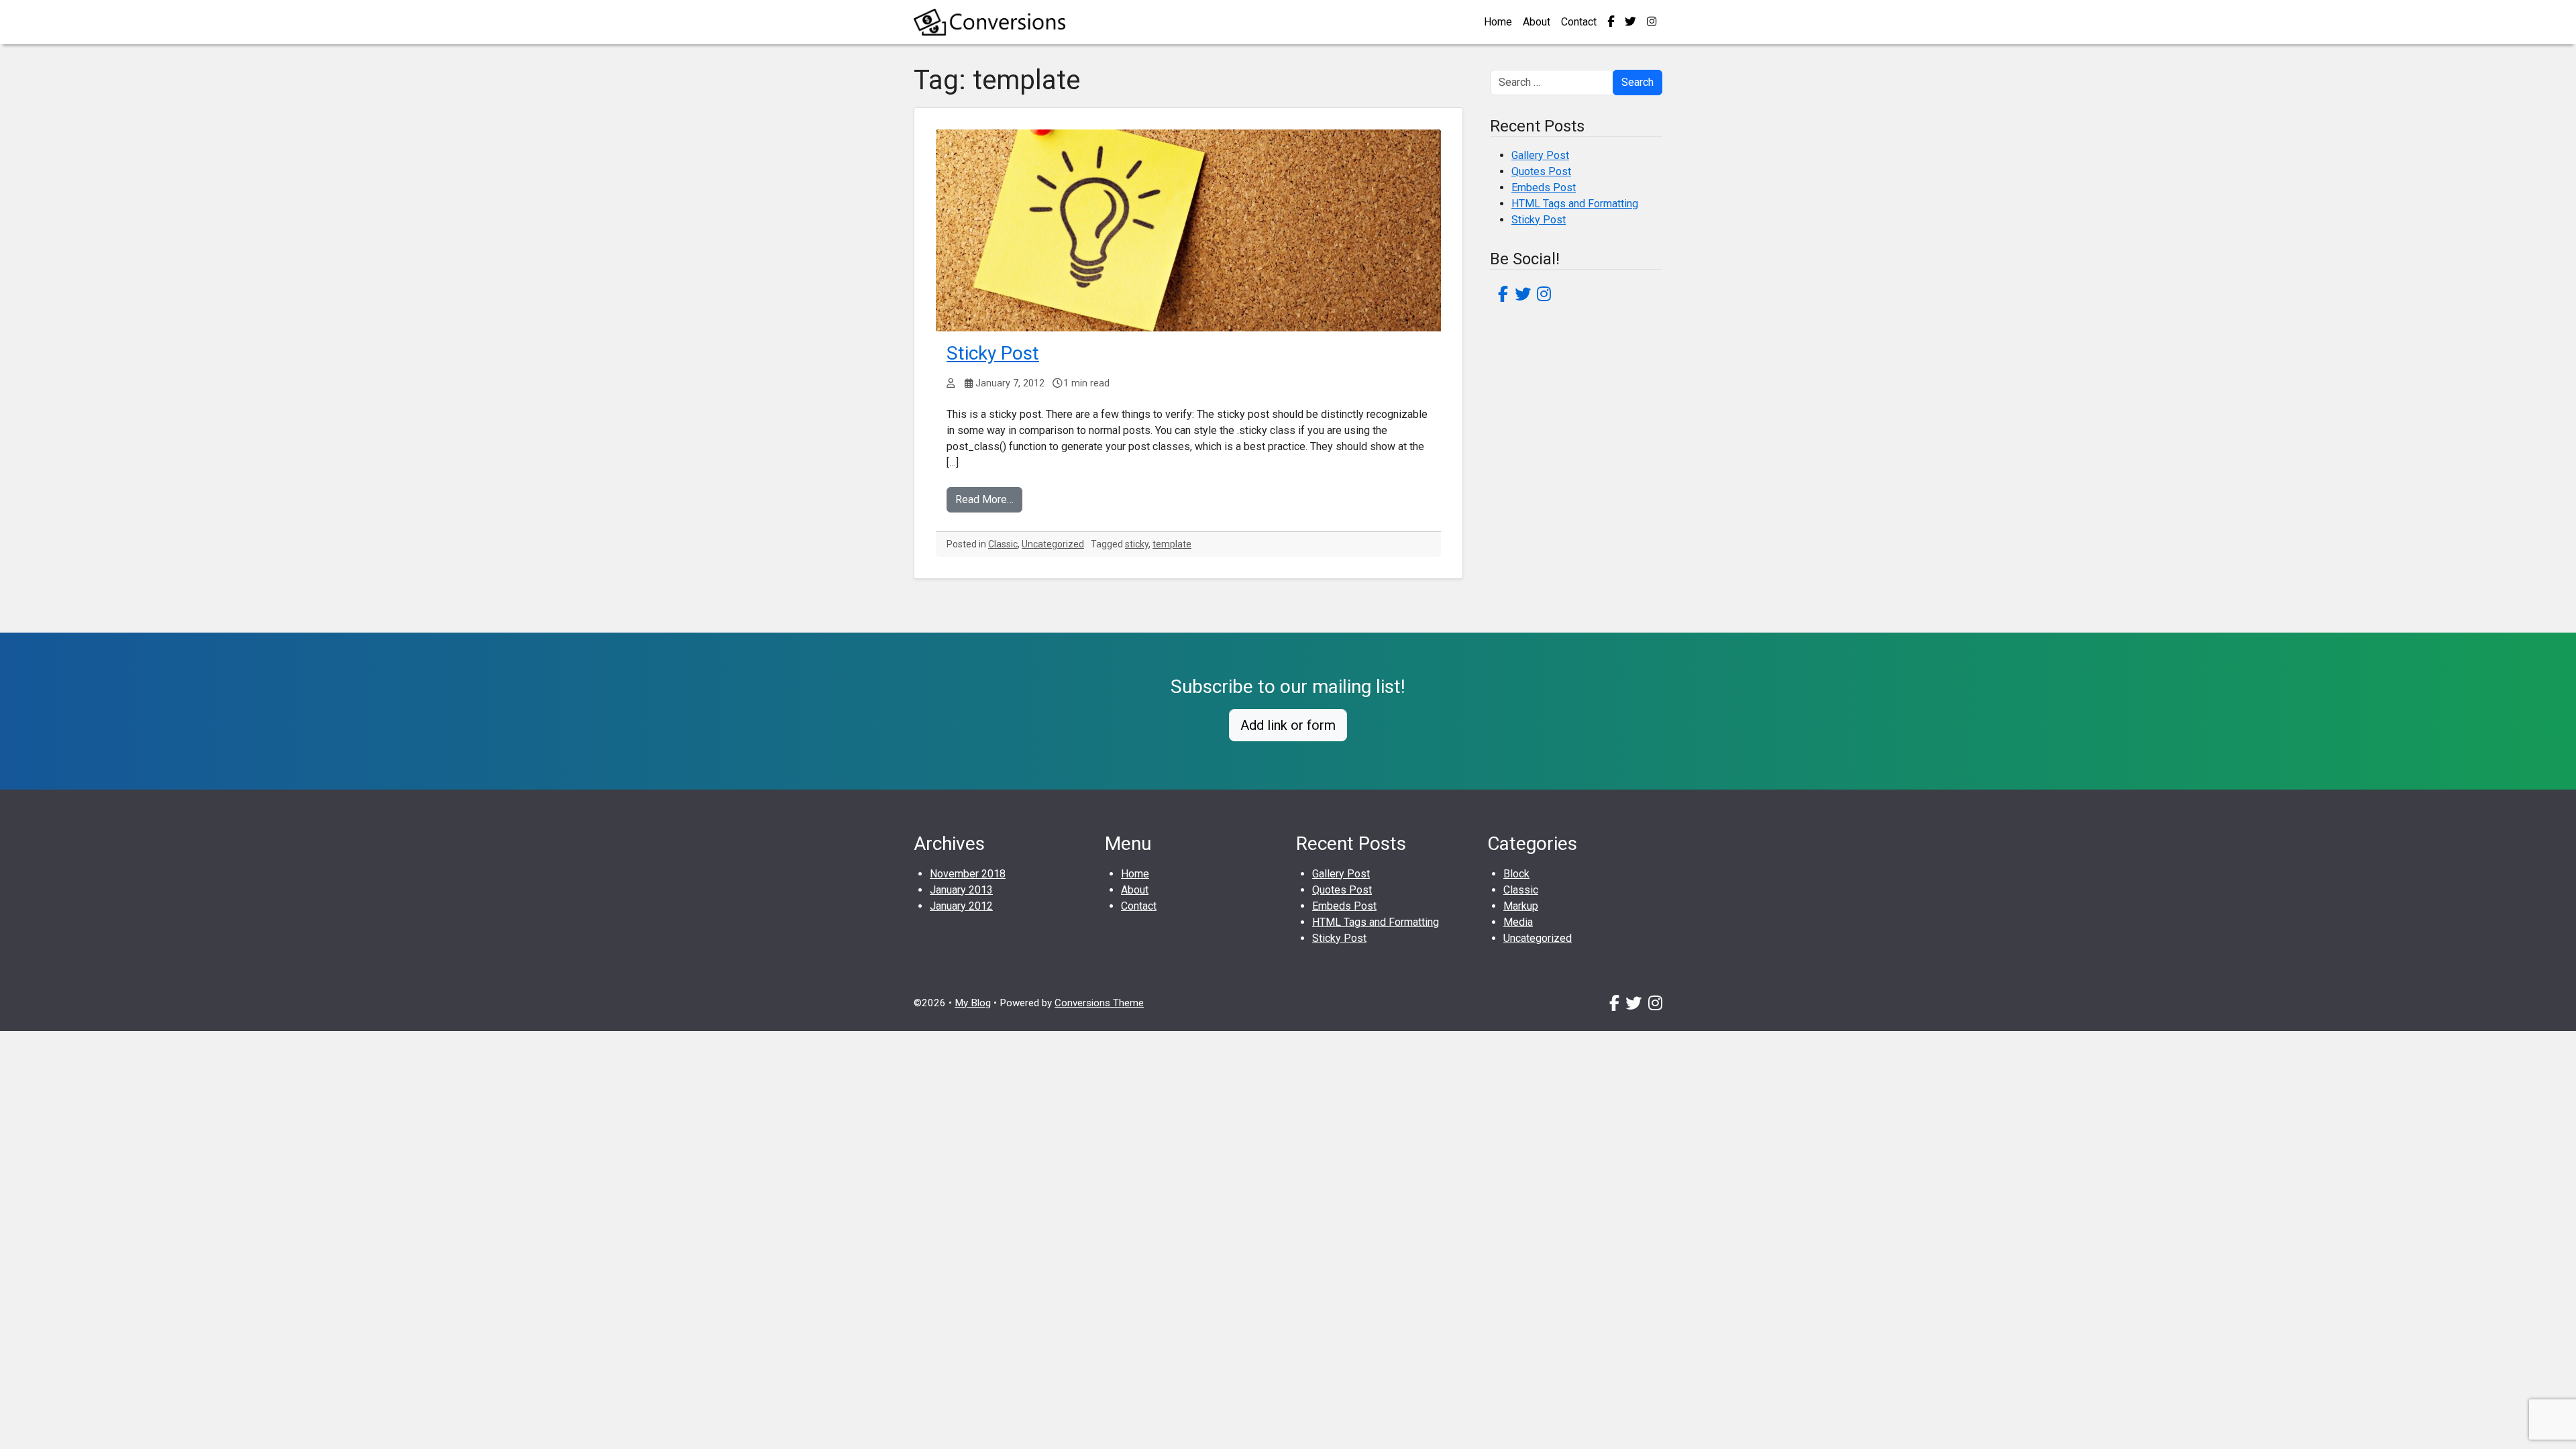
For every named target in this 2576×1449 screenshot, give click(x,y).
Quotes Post (1541, 171)
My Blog (973, 1003)
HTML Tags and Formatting (1575, 204)
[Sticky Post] (1188, 230)
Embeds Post (1544, 187)
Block (1516, 874)
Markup (1521, 906)
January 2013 (961, 890)
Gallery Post (1540, 155)
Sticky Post (993, 353)
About (1537, 22)
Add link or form (1288, 725)
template (1172, 544)
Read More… (984, 499)
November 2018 (968, 874)
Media (1518, 922)
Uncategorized (1053, 544)
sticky (1137, 544)
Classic (1003, 544)
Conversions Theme (1099, 1003)
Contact (1579, 22)
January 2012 (961, 906)
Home (1498, 22)
